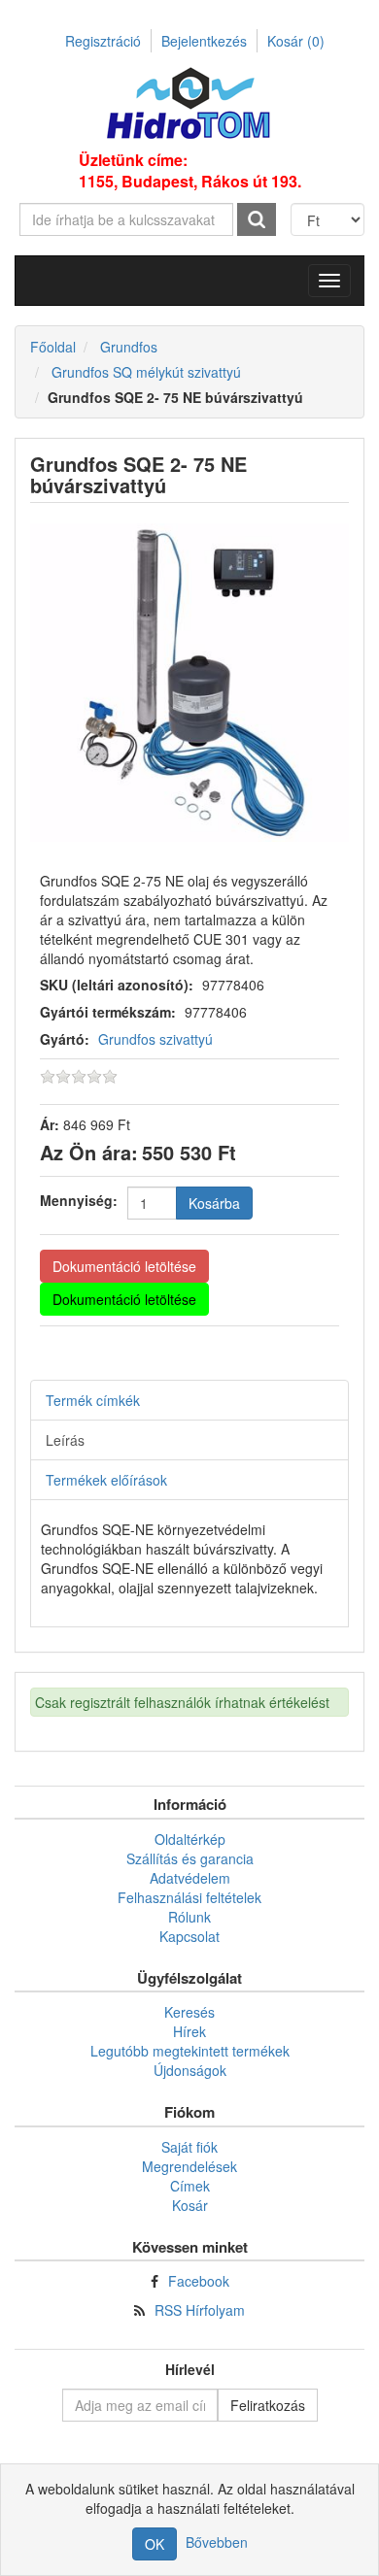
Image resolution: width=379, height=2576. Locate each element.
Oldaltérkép (190, 1839)
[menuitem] (189, 1839)
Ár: (50, 1124)
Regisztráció (103, 41)
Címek (190, 2186)
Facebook (199, 2281)
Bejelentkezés (204, 41)
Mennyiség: (79, 1200)
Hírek (189, 2031)
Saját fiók (189, 2147)
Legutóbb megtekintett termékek (190, 2051)
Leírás (65, 1440)
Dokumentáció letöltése (124, 1266)
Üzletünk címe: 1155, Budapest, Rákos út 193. (190, 171)
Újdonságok (190, 2070)
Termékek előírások (106, 1480)
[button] (329, 281)
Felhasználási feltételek (189, 1897)
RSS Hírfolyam (200, 2310)
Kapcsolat (189, 1936)
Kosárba (214, 1203)
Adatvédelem (190, 1878)
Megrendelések (189, 2166)
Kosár (296, 41)
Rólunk (189, 1917)
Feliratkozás (268, 2405)
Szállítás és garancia (190, 1858)
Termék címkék (93, 1400)
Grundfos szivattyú (155, 1039)
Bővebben (217, 2542)
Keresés (189, 2012)
